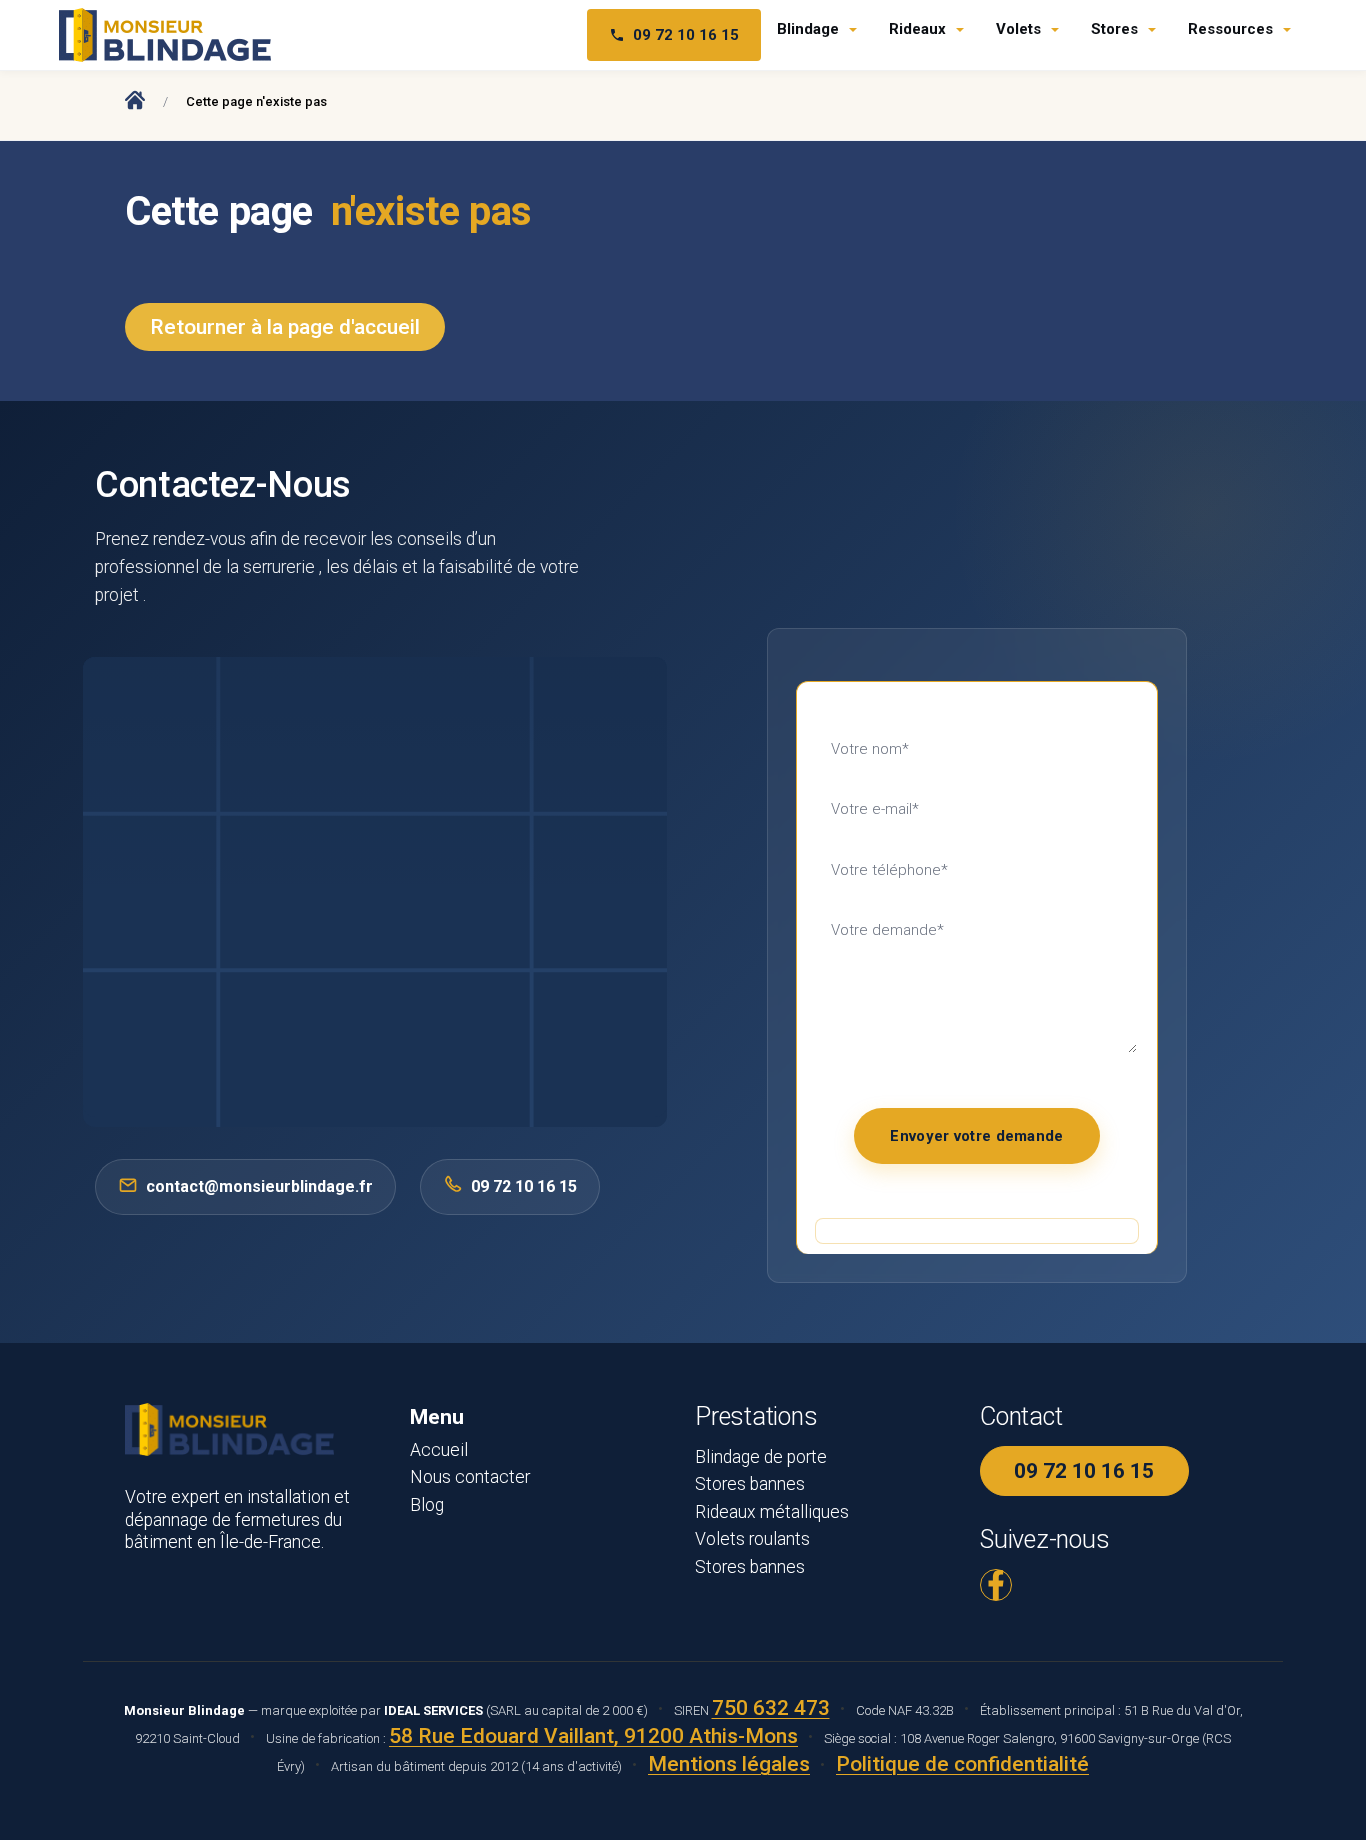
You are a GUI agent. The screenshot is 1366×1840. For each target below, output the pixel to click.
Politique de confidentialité (962, 1764)
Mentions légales (729, 1764)
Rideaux (917, 29)
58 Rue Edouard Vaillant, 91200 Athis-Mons (593, 1736)
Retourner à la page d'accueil (285, 327)
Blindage (808, 29)
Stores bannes (750, 1484)
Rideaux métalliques (772, 1512)
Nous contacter (470, 1477)
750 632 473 (771, 1708)
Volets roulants (752, 1539)
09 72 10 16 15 (686, 35)
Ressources (1230, 29)
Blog (427, 1505)
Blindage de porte (761, 1457)
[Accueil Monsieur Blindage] (135, 99)
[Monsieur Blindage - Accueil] (165, 35)
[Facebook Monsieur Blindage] (996, 1585)
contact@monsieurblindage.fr (259, 1186)
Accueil (439, 1450)
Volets (1018, 29)
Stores (1114, 29)
